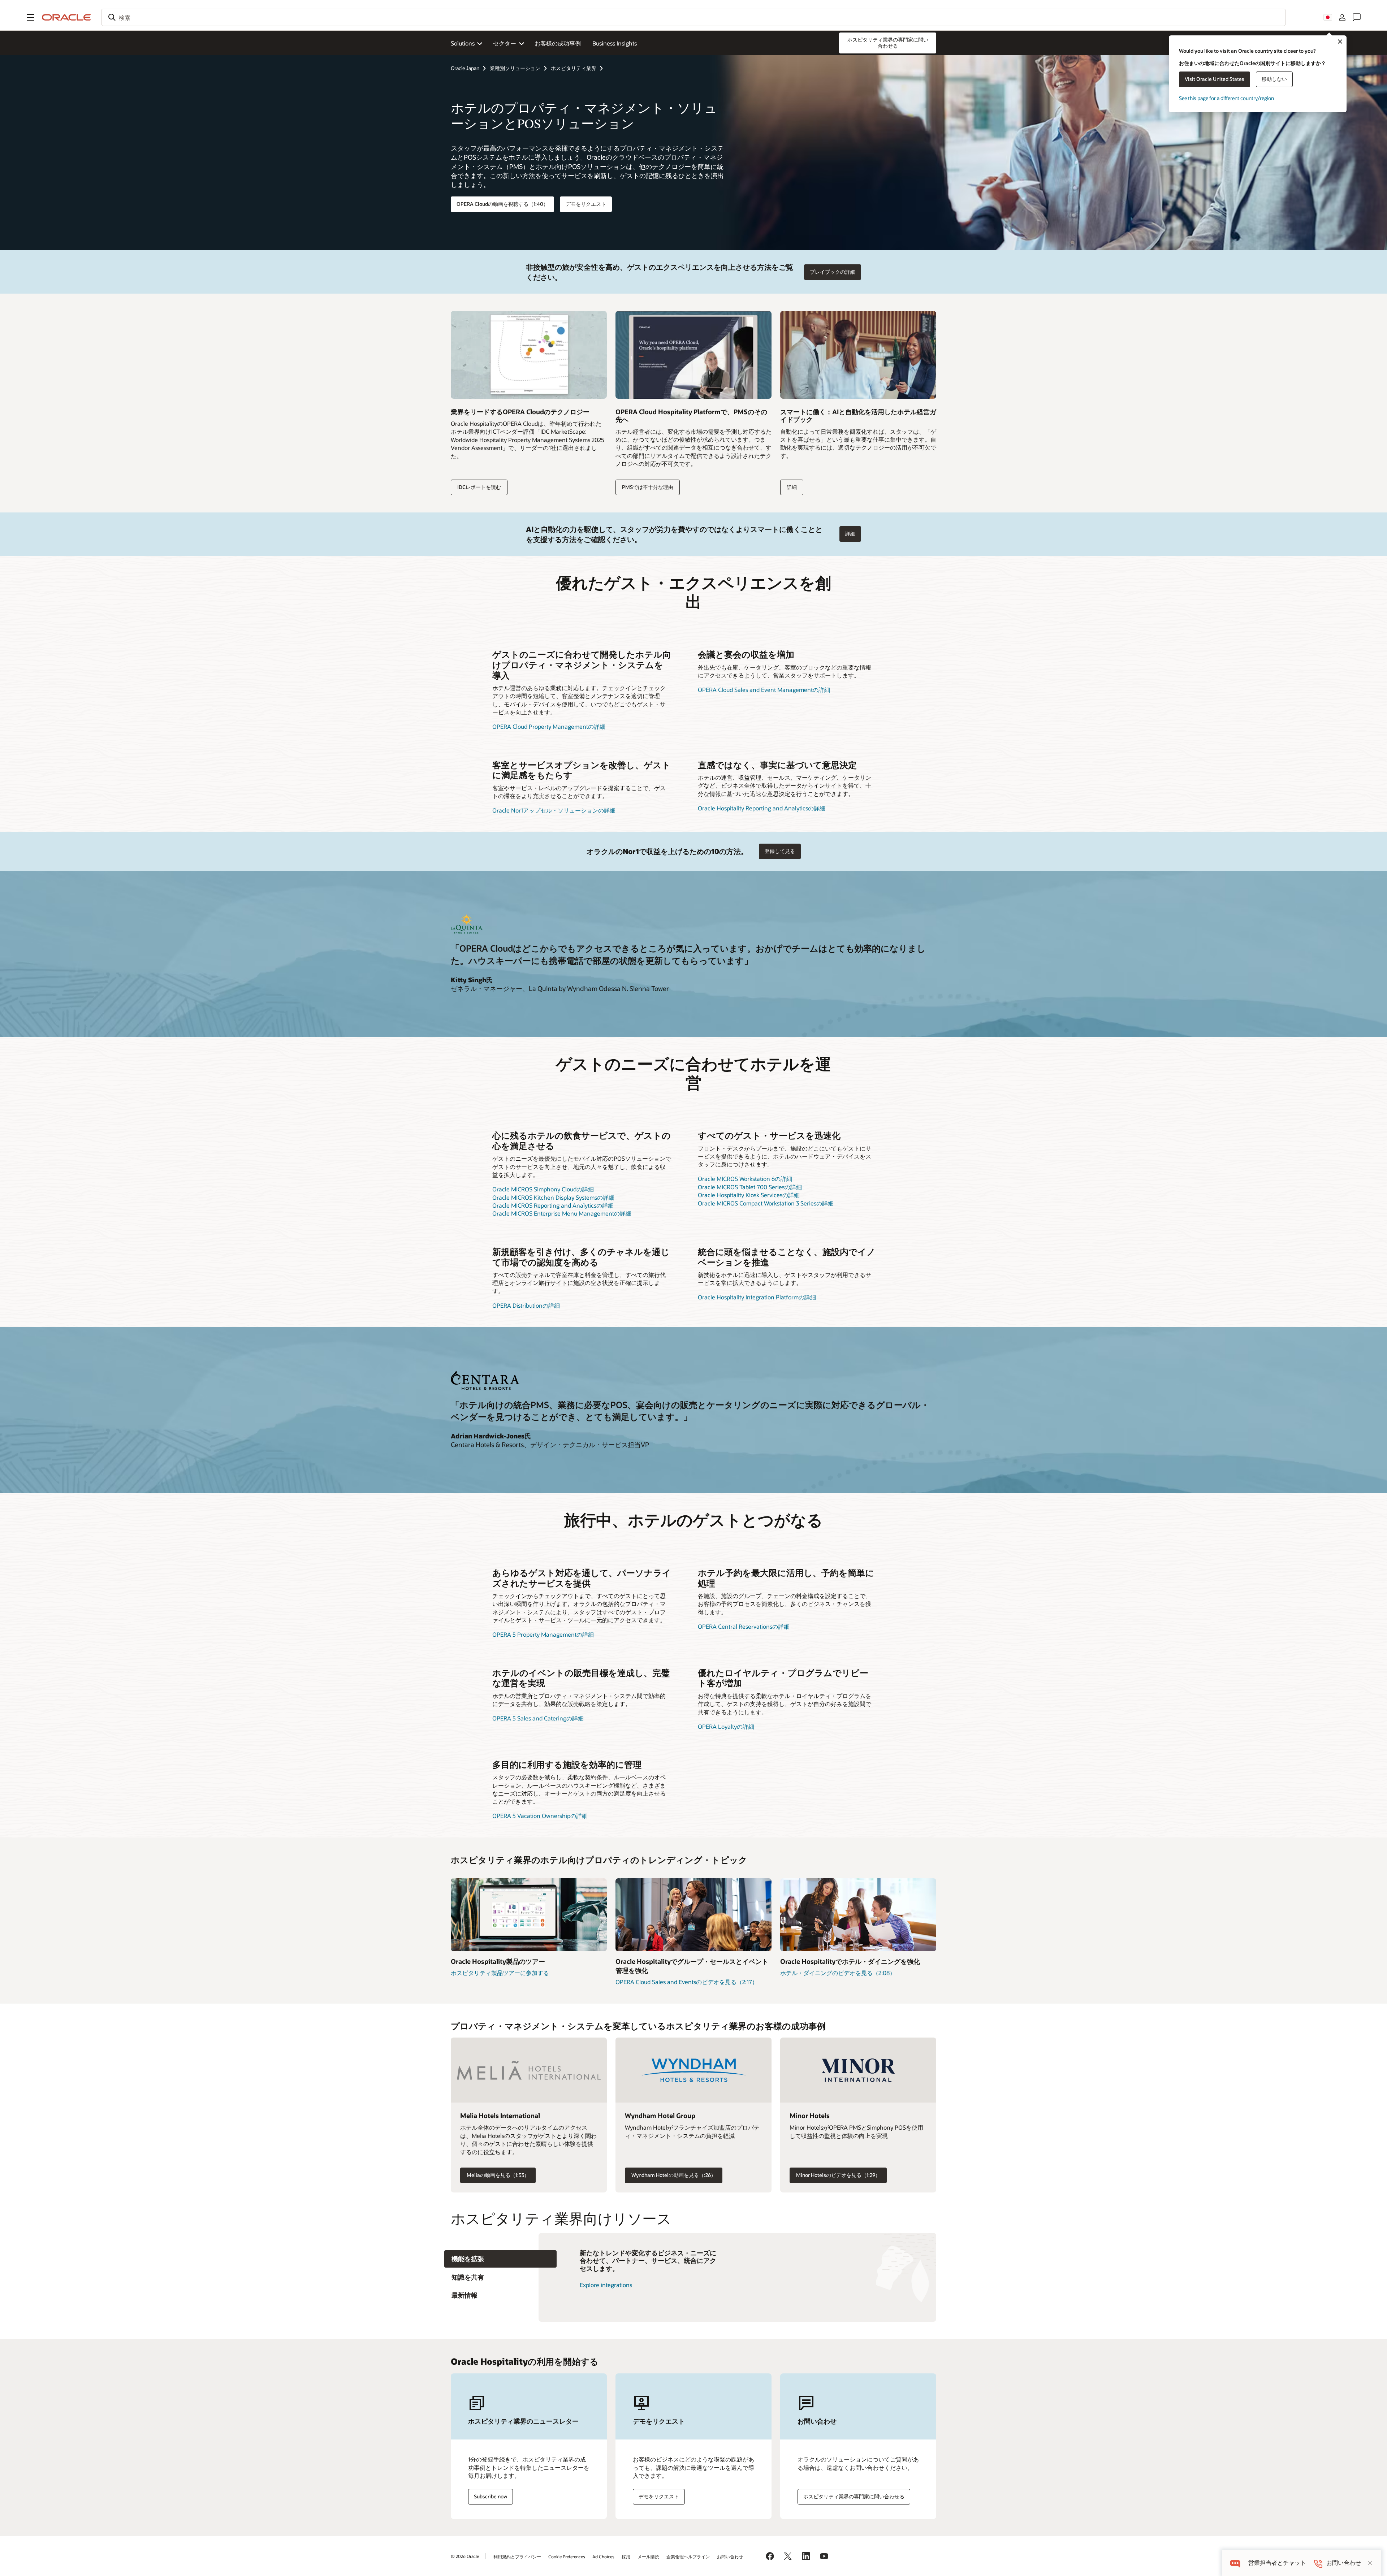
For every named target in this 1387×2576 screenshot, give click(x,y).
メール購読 (648, 2556)
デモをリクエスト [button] (586, 204)
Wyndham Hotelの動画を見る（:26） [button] (674, 2175)
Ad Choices (603, 2556)
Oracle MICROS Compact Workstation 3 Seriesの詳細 (766, 1203)
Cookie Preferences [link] (567, 2556)
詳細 (792, 487)
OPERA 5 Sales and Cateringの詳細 (538, 1718)
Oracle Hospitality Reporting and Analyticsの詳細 (762, 808)
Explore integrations (606, 2285)
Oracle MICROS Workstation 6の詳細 (745, 1179)
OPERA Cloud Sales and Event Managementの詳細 (764, 690)
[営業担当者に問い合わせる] (1357, 17)
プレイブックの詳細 (833, 272)
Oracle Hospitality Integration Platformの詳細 (757, 1297)
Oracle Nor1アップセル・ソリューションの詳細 (554, 810)
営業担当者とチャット (1277, 2563)
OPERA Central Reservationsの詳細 (744, 1626)
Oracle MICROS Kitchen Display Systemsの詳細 (553, 1197)
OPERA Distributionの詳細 (526, 1305)
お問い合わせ (730, 2556)
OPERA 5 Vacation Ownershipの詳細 (540, 1816)
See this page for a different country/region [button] (1226, 98)
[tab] (500, 2259)
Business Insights (615, 43)
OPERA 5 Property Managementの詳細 (543, 1634)
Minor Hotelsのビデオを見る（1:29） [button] (838, 2175)
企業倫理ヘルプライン (688, 2556)
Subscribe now (491, 2496)
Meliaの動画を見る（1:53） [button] (498, 2175)
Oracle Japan (465, 68)
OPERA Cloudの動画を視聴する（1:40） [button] (502, 204)
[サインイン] (1342, 17)
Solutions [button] (463, 43)
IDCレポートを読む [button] (479, 487)
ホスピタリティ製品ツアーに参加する (500, 1973)
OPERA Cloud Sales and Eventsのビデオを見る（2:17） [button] (687, 1982)
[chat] (1235, 2563)
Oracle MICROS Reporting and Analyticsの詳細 (553, 1205)
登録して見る (780, 851)
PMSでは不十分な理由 (648, 487)
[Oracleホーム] (66, 17)
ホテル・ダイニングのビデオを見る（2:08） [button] (838, 1973)
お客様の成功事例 (558, 43)
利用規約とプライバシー (517, 2556)
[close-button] (1370, 2563)
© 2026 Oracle (465, 2556)
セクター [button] (505, 43)
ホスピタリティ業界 (574, 68)
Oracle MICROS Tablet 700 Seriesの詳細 (750, 1187)
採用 (626, 2556)
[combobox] (693, 17)
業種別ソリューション (515, 68)
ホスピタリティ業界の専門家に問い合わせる (854, 2496)
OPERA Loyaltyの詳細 (726, 1726)
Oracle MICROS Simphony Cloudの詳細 (543, 1189)
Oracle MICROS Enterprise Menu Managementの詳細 (562, 1213)
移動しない (1274, 79)
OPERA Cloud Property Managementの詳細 (549, 726)
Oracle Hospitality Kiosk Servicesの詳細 (749, 1195)
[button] (30, 17)
